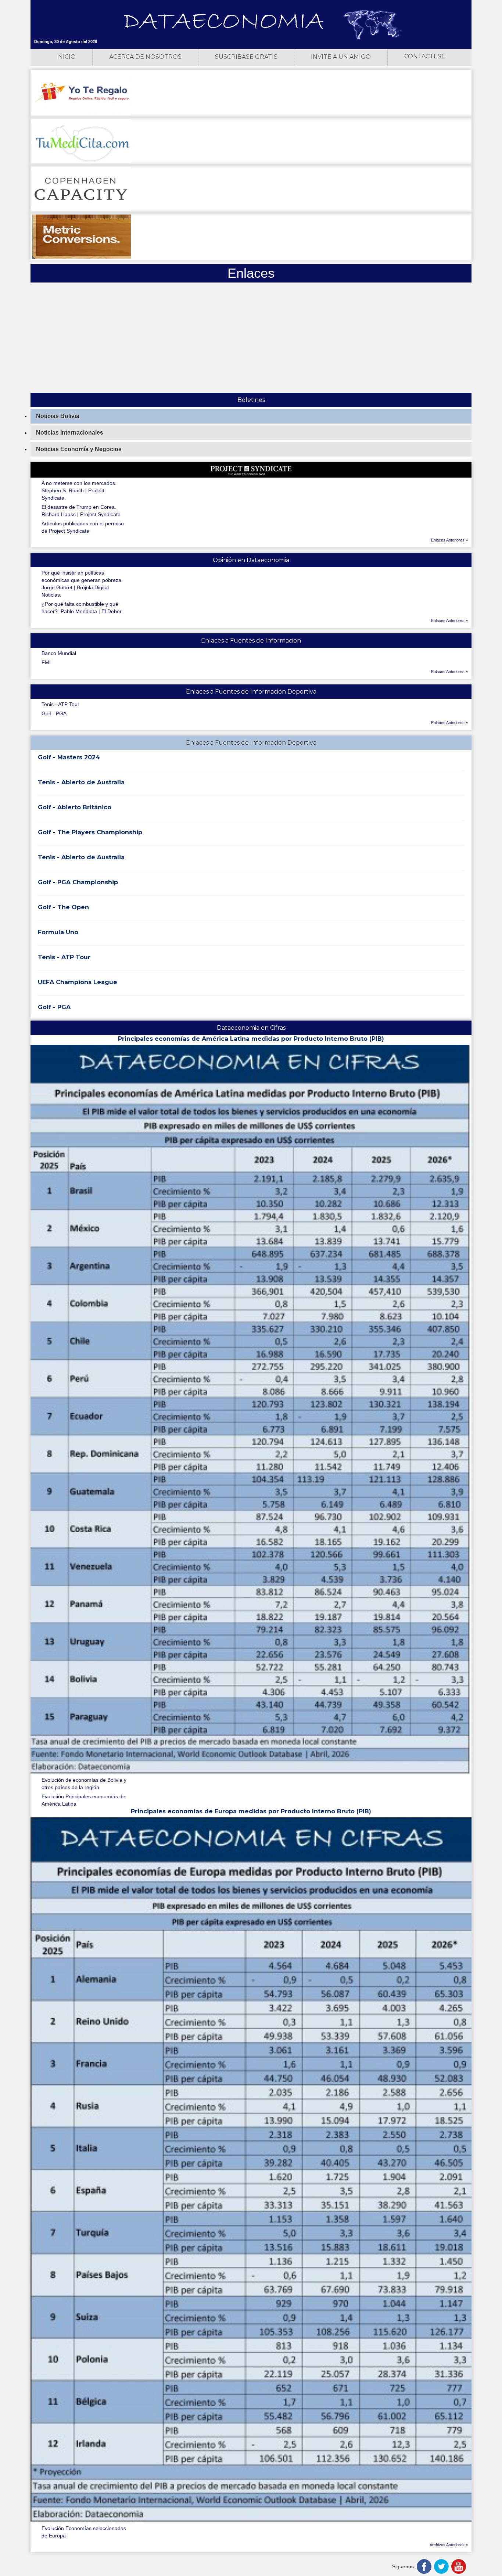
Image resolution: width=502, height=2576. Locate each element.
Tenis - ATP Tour (60, 704)
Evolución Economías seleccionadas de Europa (84, 2532)
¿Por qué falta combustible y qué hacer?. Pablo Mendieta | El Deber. (82, 608)
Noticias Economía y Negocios (79, 449)
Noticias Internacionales (70, 433)
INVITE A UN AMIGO (341, 57)
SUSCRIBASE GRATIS (246, 57)
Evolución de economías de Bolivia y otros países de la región (84, 1784)
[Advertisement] (251, 338)
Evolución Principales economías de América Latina (83, 1800)
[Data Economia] (223, 22)
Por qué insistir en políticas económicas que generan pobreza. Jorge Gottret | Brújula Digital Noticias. (82, 584)
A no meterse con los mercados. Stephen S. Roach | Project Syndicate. (79, 490)
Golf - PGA (54, 713)
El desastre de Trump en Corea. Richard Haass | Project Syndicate (81, 511)
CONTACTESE (425, 56)
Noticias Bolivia (58, 416)
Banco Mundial (59, 653)
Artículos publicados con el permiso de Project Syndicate (83, 527)
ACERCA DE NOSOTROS (145, 57)
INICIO (66, 57)
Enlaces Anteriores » (449, 540)
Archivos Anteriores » (449, 2545)
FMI (46, 662)
